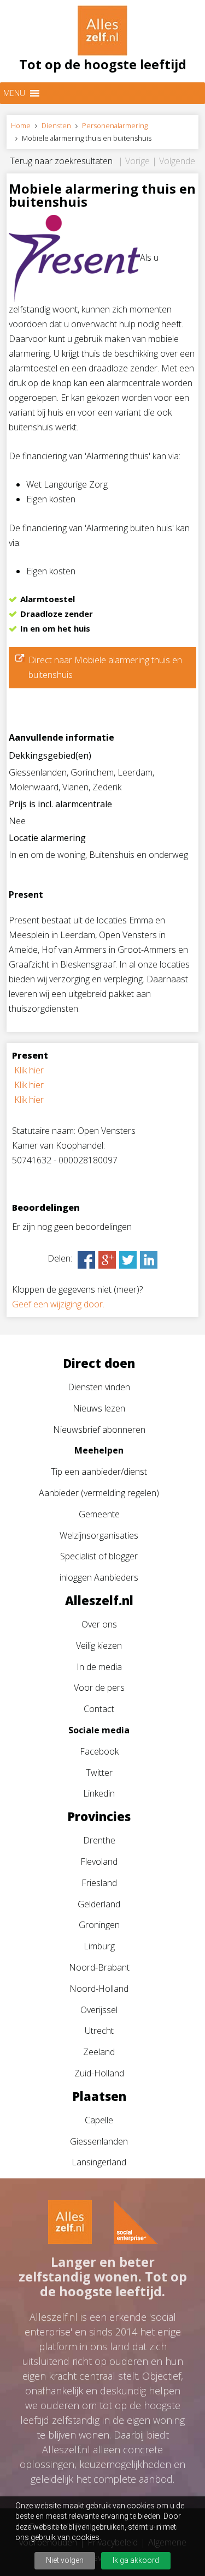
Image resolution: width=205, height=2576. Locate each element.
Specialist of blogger (99, 1556)
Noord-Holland (99, 1989)
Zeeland (99, 2052)
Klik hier (29, 1070)
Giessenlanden (99, 2141)
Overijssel (99, 2010)
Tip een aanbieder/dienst (99, 1472)
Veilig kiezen (99, 1646)
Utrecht (99, 2031)
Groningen (99, 1925)
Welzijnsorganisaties (99, 1535)
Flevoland (99, 1862)
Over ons (99, 1624)
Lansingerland (99, 2162)
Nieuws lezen (99, 1408)
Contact (99, 1709)
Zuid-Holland (99, 2073)
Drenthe (99, 1840)
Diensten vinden (99, 1387)
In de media (99, 1667)
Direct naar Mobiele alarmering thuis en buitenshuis (105, 667)
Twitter (99, 1773)
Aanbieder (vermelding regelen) (99, 1493)
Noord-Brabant (99, 1967)
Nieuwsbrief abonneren (99, 1430)
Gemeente (99, 1514)
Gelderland (99, 1904)
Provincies (99, 1816)
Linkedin (99, 1793)
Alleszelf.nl (99, 1600)
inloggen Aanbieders (99, 1577)
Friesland (99, 1883)
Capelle (99, 2120)
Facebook (99, 1751)
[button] (14, 93)
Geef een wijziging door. (58, 1304)
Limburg (99, 1946)
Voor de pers (99, 1688)
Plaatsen (99, 2096)
